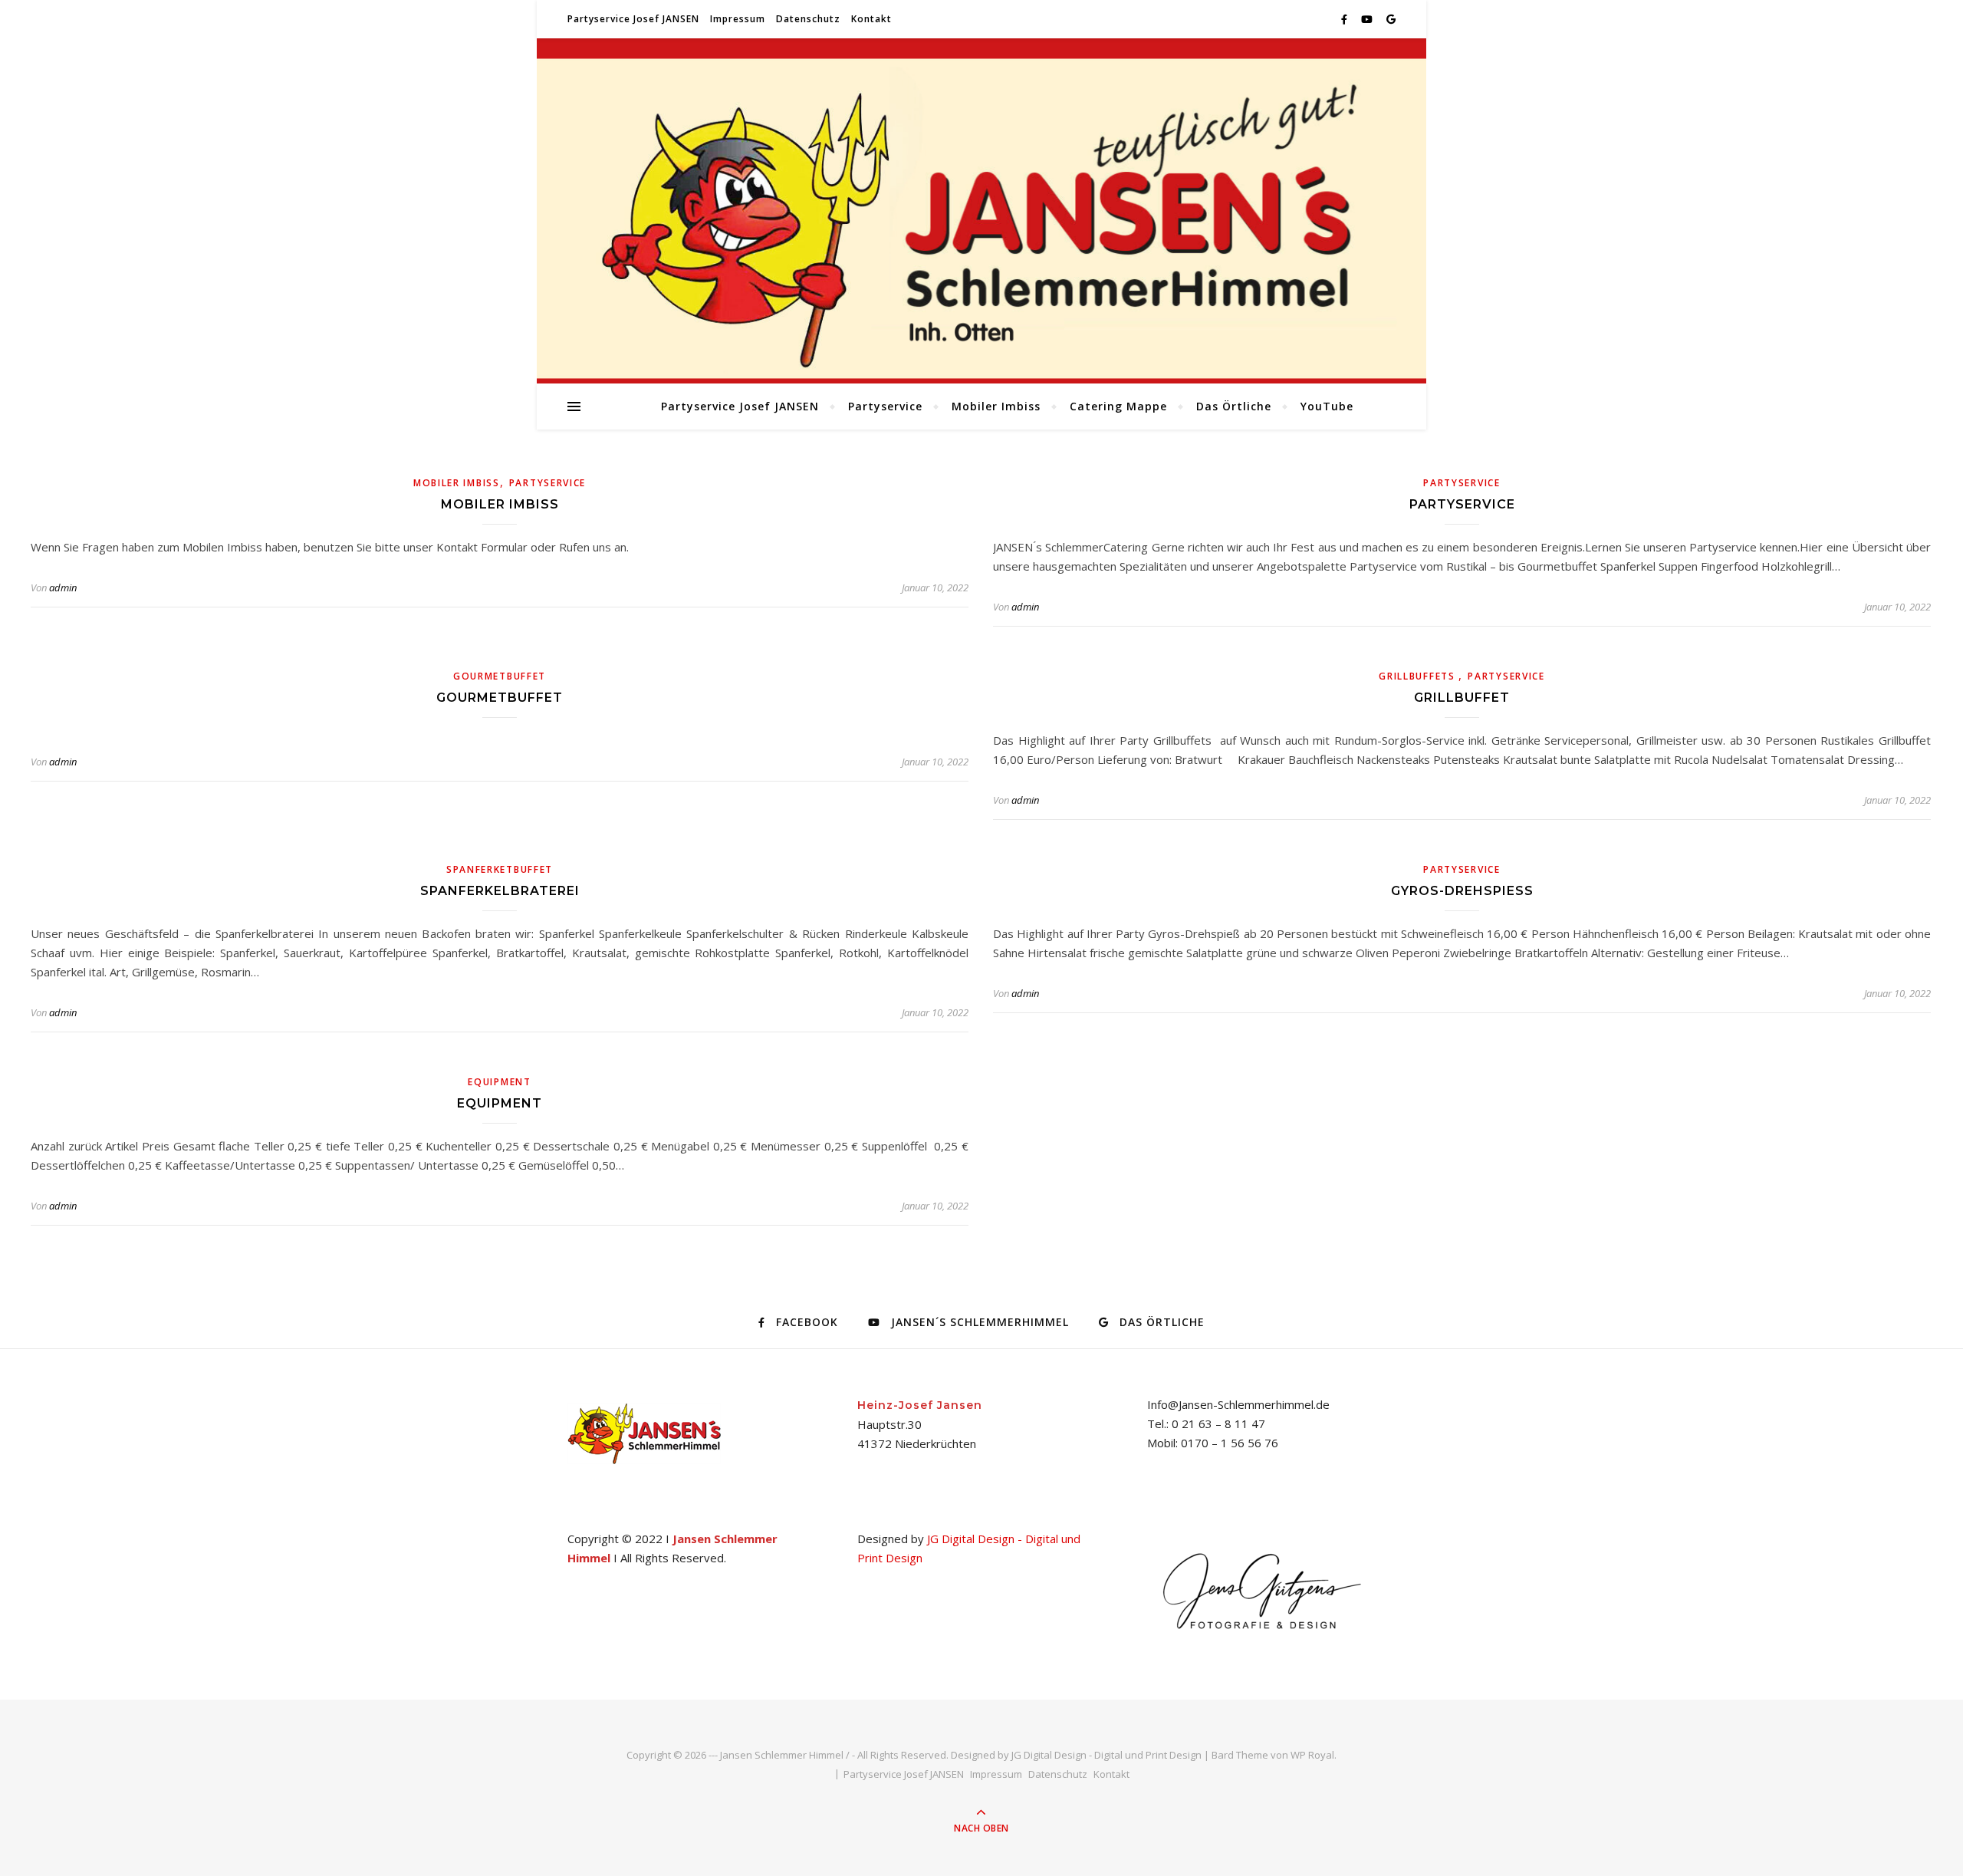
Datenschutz (808, 19)
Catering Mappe (1118, 406)
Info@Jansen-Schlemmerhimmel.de (1238, 1404)
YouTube (1327, 406)
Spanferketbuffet (500, 869)
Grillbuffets (1419, 676)
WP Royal (1312, 1755)
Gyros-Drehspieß (1462, 891)
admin (63, 587)
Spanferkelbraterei (500, 891)
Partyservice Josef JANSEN (633, 19)
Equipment (499, 1082)
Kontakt (871, 19)
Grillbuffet (1462, 698)
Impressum (738, 19)
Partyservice (885, 406)
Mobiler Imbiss (996, 406)
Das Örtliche (1234, 406)
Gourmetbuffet (500, 676)
